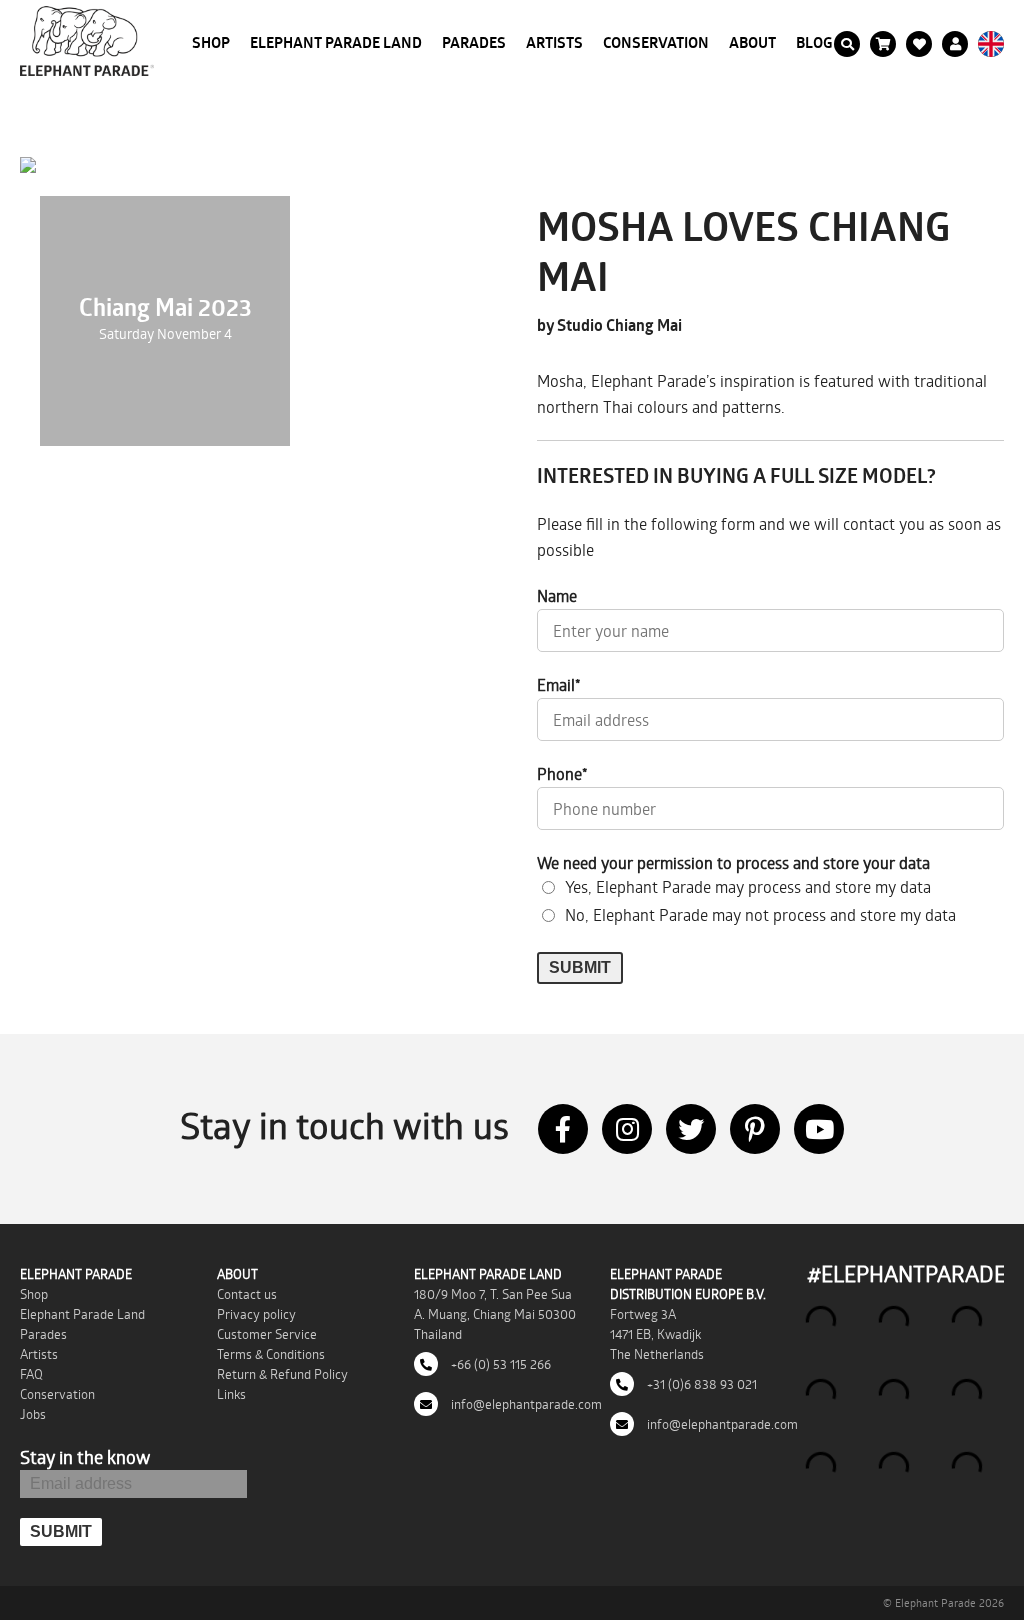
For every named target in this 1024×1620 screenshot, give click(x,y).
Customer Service (267, 1334)
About (752, 42)
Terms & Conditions (271, 1354)
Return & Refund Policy (282, 1374)
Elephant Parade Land (336, 42)
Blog (814, 42)
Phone (562, 773)
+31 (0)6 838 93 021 (700, 1384)
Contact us (247, 1294)
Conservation (656, 42)
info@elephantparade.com (525, 1404)
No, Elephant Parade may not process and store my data (760, 914)
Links (231, 1394)
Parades (474, 42)
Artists (554, 42)
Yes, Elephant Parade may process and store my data (748, 886)
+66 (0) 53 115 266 (499, 1364)
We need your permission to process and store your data (733, 862)
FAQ (31, 1374)
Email (559, 684)
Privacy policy (256, 1314)
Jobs (33, 1414)
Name (557, 595)
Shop (211, 42)
